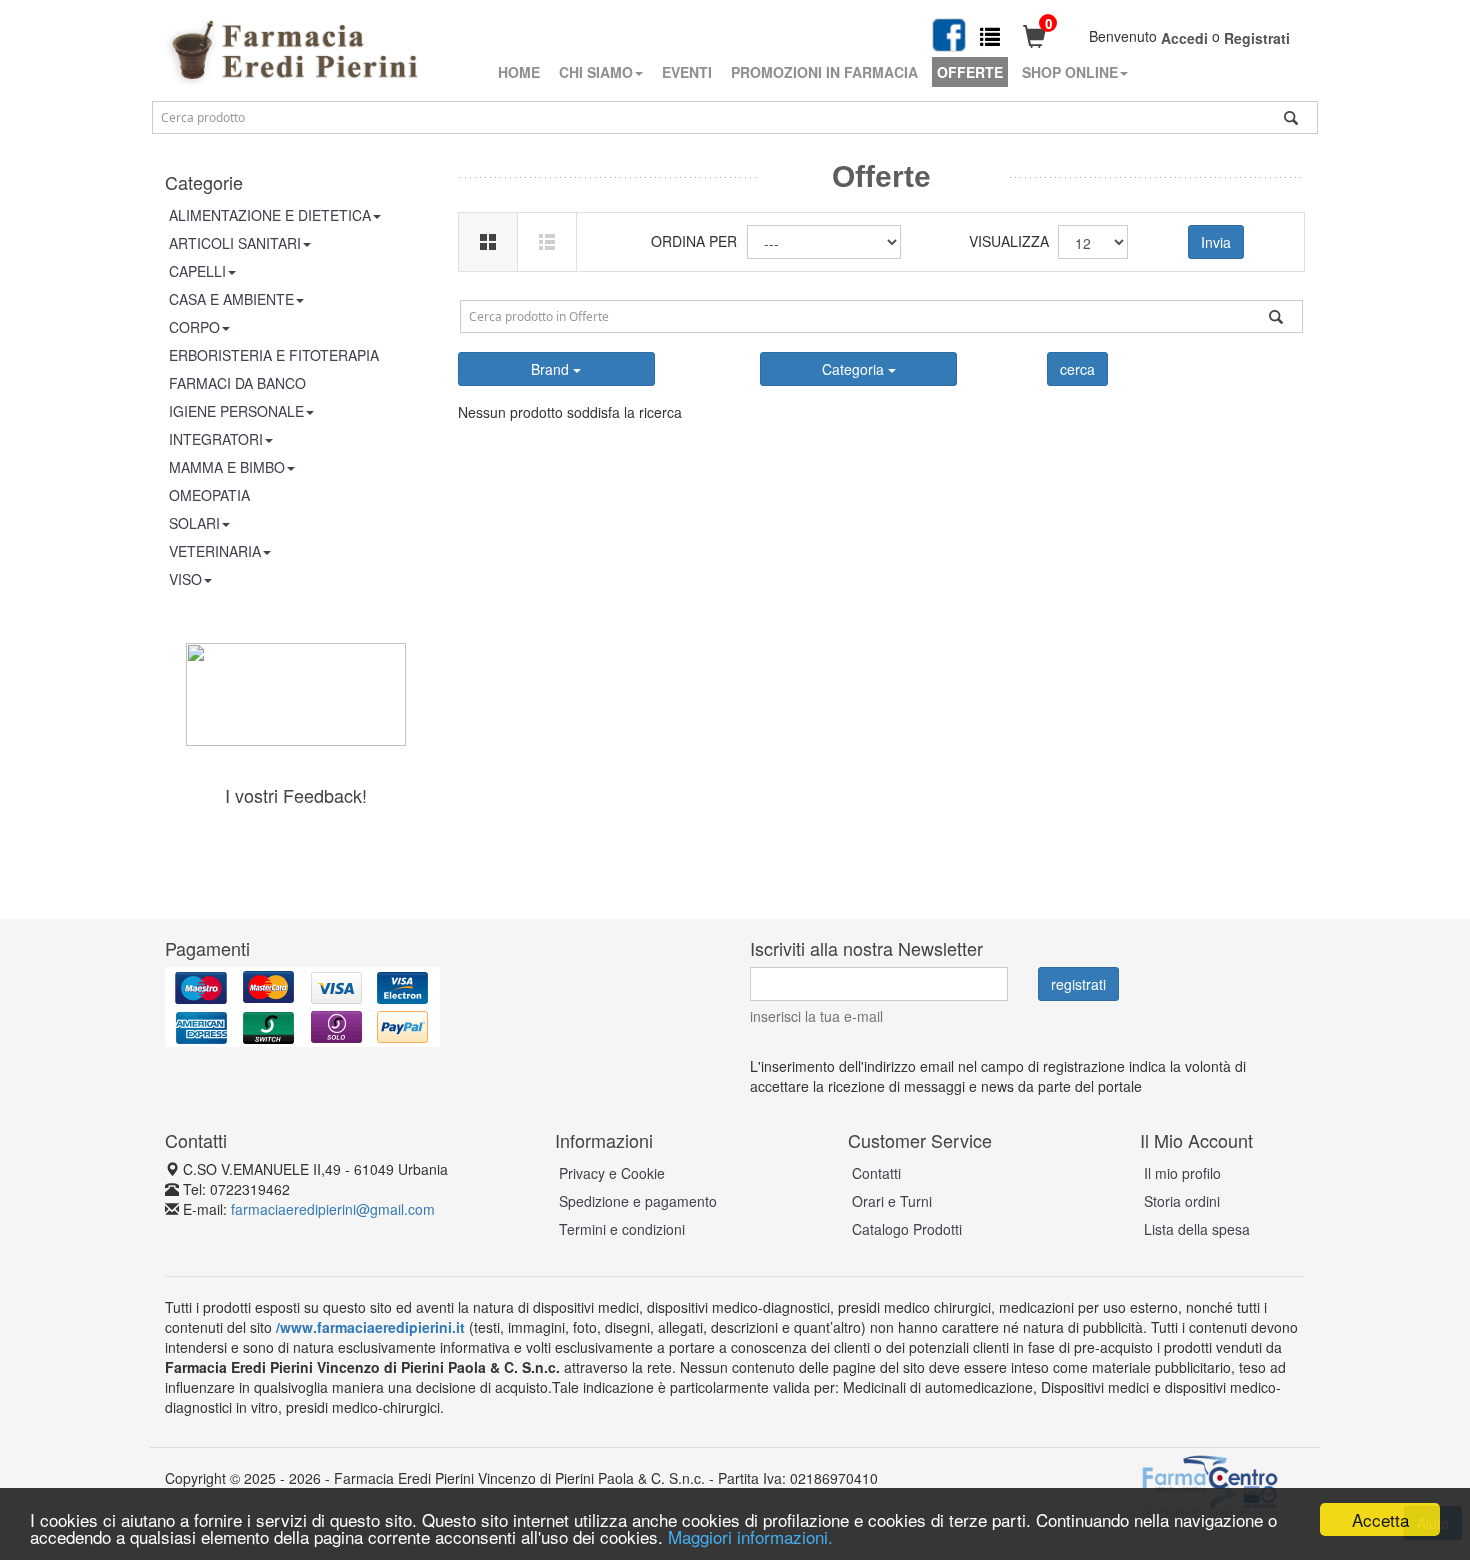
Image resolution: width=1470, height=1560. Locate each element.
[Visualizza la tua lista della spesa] (990, 35)
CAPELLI (197, 271)
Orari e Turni (892, 1201)
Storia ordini (1182, 1201)
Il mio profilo (1182, 1173)
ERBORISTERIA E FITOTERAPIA (274, 355)
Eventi (687, 72)
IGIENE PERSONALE (236, 411)
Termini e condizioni (622, 1229)
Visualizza (1006, 241)
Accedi (1184, 38)
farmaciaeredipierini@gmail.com (333, 1209)
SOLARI (194, 523)
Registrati (1257, 38)
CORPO (194, 327)
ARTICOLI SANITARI (235, 243)
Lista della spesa (1197, 1229)
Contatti (876, 1173)
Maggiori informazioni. (750, 1536)
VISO (185, 579)
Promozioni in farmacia (824, 72)
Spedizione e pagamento (638, 1201)
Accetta (1380, 1519)
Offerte (970, 72)
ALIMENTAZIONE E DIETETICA (270, 215)
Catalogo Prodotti (907, 1229)
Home (519, 72)
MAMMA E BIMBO (227, 467)
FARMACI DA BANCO (237, 383)
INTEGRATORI (216, 439)
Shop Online (1070, 72)
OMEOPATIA (209, 495)
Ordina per (694, 241)
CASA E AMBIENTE (231, 299)
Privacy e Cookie (612, 1173)
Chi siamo (596, 72)
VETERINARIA (215, 551)
